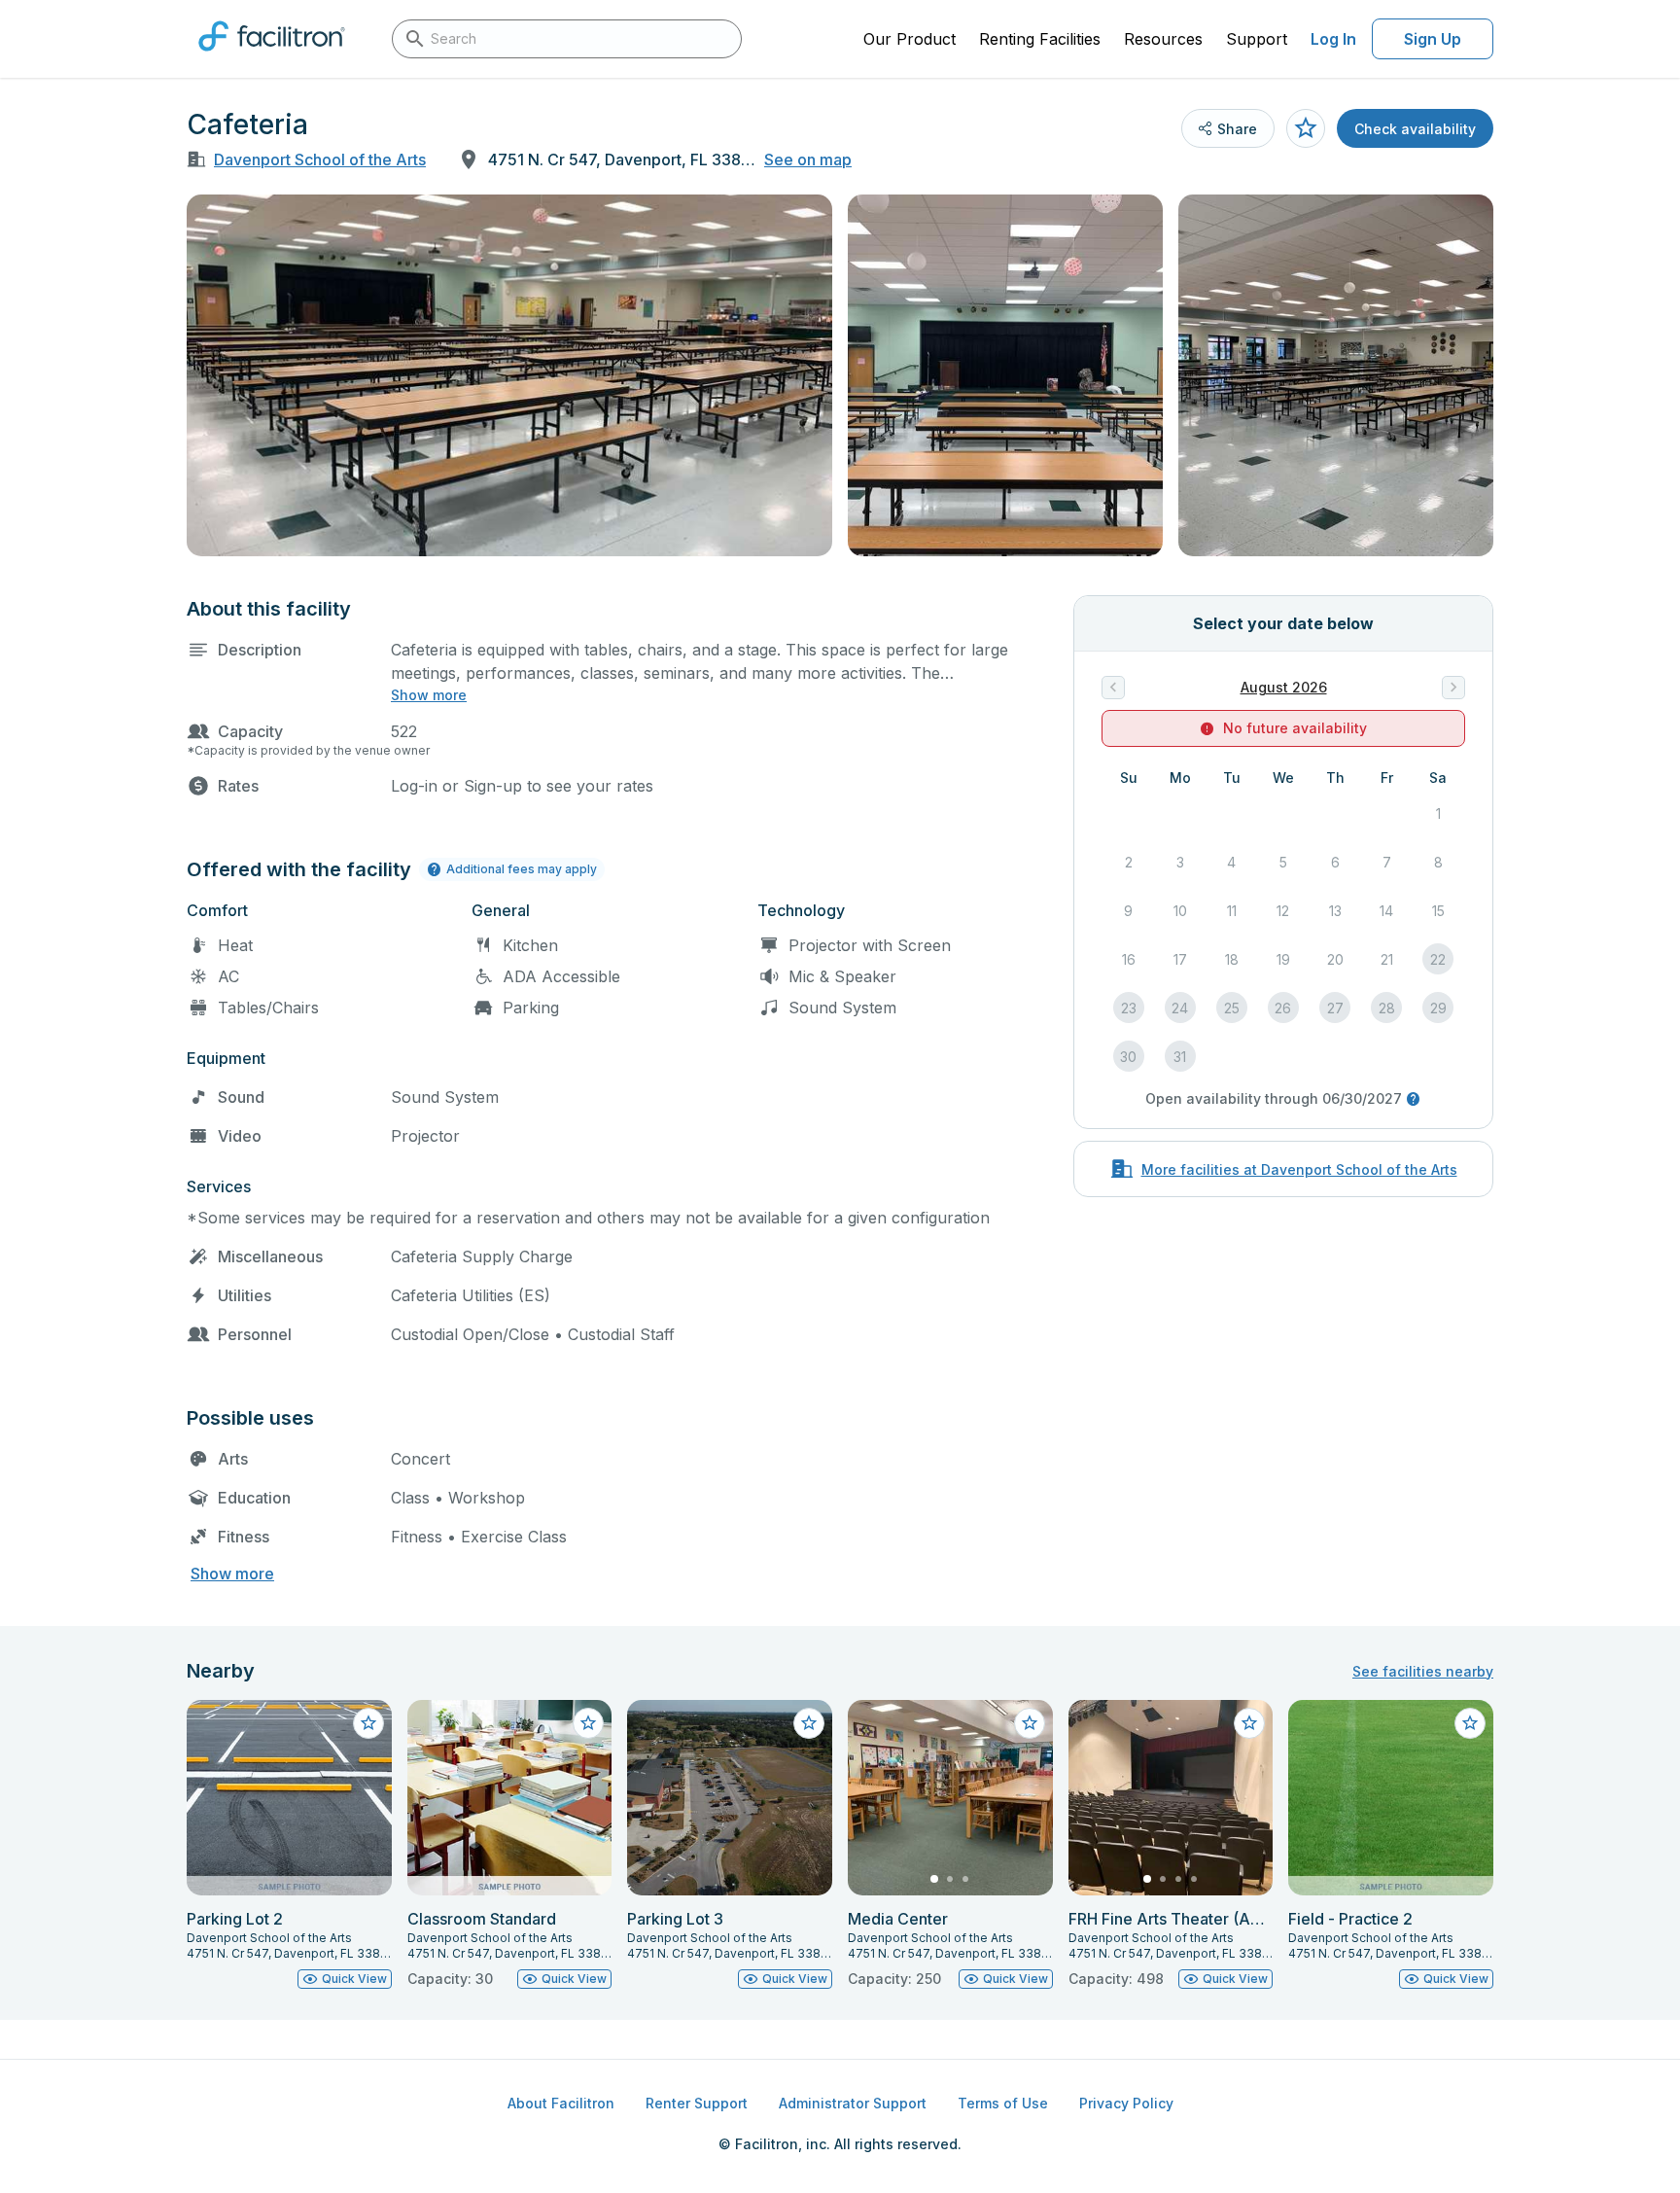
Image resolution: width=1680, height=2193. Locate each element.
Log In (1333, 39)
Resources (1163, 39)
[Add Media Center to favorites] (1030, 1723)
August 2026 (1284, 687)
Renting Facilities (1040, 39)
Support (1257, 39)
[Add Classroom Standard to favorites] (588, 1723)
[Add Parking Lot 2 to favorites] (368, 1723)
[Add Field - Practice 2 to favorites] (1470, 1723)
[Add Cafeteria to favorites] (1306, 128)
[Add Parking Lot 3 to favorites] (809, 1723)
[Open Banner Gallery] (509, 375)
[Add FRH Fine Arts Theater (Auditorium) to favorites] (1249, 1723)
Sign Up (1433, 39)
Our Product (910, 39)
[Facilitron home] (272, 57)
